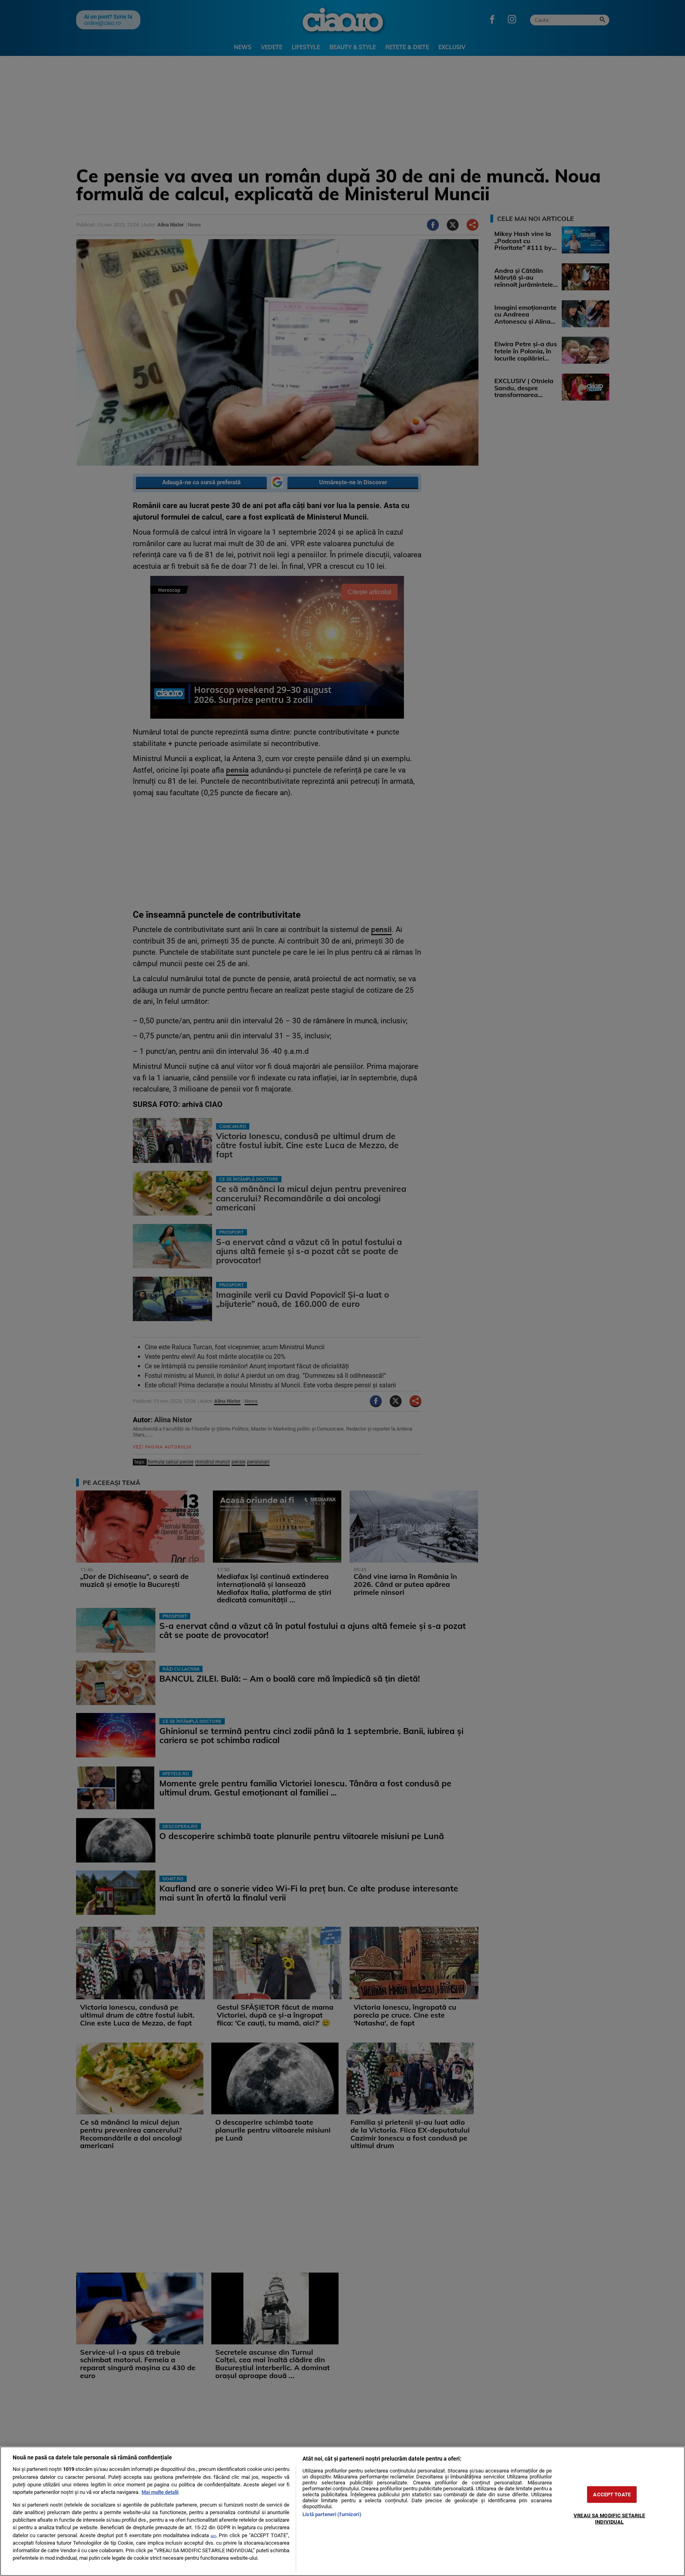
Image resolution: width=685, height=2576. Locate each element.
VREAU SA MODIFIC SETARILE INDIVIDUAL (609, 2518)
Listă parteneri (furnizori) (332, 2514)
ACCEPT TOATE (612, 2494)
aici (213, 2536)
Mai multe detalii (160, 2492)
